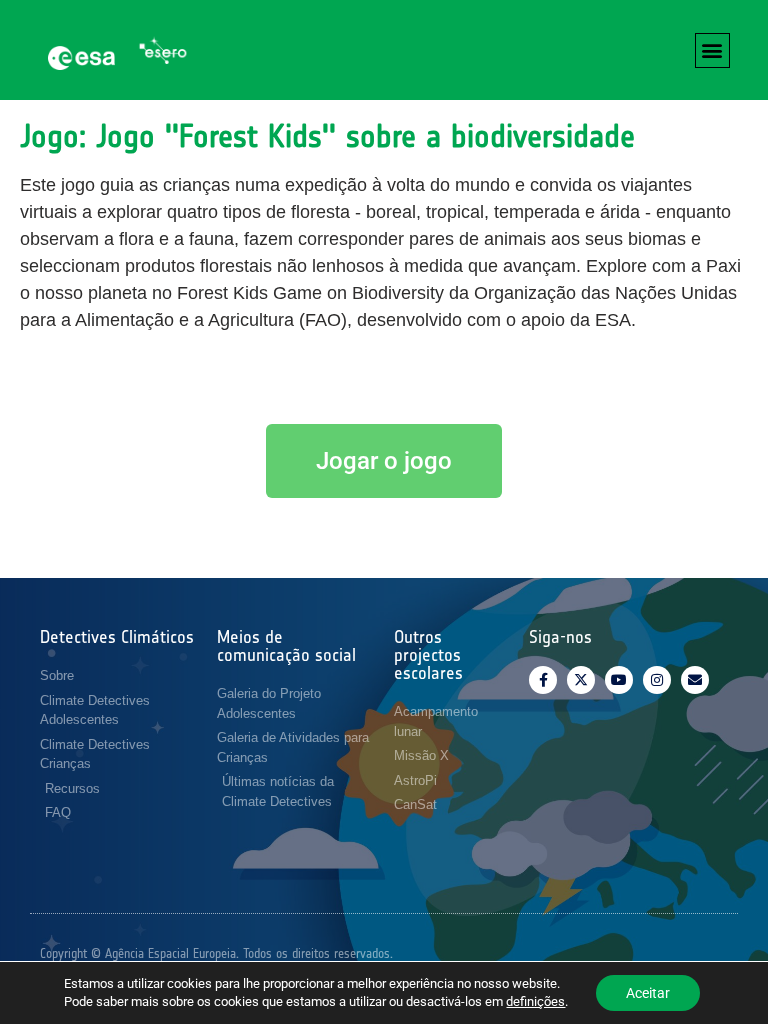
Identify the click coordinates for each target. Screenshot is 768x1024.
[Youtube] (619, 680)
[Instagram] (657, 680)
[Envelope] (695, 680)
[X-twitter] (581, 680)
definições (535, 1001)
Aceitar (648, 993)
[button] (712, 50)
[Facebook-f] (543, 680)
